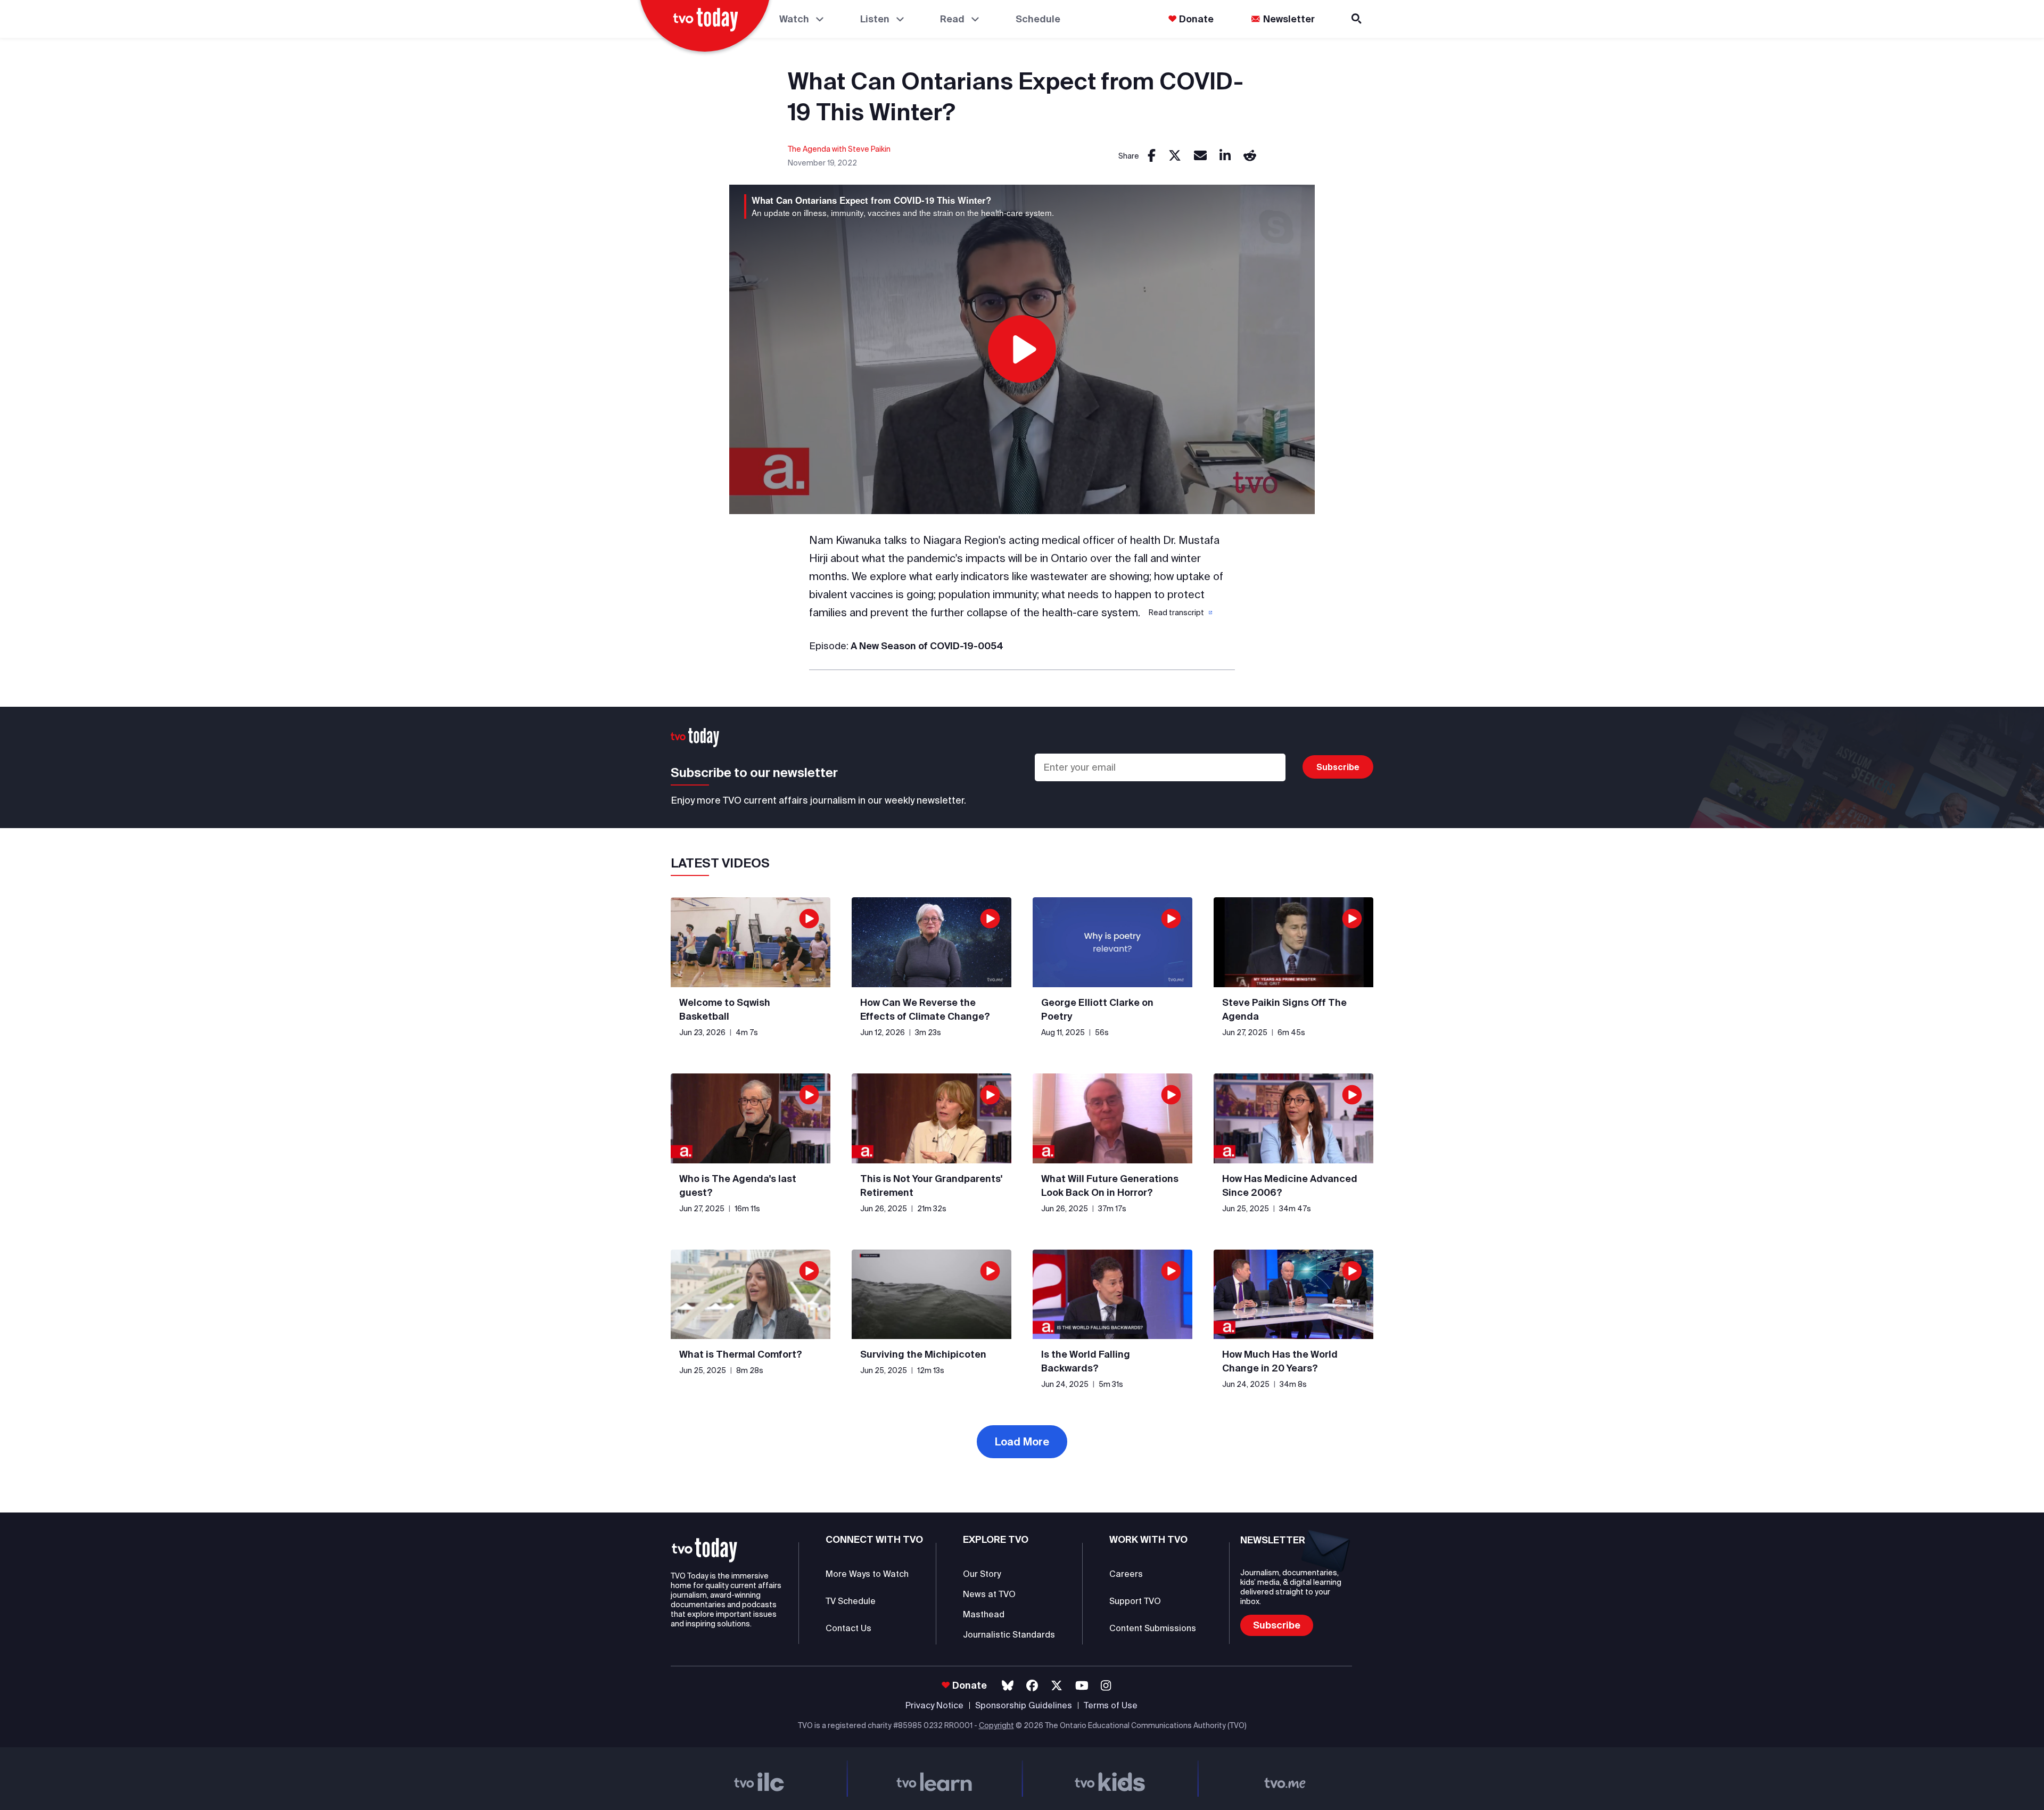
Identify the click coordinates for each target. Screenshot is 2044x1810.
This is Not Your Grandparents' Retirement (931, 1185)
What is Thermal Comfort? (741, 1354)
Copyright (996, 1725)
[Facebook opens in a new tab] (1032, 1686)
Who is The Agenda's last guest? (738, 1185)
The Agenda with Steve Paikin (839, 149)
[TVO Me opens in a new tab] (1285, 1779)
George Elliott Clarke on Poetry (1097, 1009)
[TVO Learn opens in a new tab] (935, 1779)
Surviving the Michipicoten (923, 1354)
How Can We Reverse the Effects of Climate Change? (925, 1009)
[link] (1152, 156)
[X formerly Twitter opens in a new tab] (1057, 1686)
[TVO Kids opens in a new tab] (1110, 1779)
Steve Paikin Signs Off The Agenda (1284, 1009)
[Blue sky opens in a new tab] (1008, 1686)
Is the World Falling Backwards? (1086, 1361)
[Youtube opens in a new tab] (1082, 1686)
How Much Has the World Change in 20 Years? (1280, 1361)
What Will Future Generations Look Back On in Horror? (1110, 1185)
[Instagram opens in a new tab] (1106, 1686)
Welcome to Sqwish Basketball (725, 1009)
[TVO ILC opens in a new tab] (759, 1779)
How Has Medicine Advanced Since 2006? (1290, 1185)
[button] (1180, 613)
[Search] (1357, 19)
